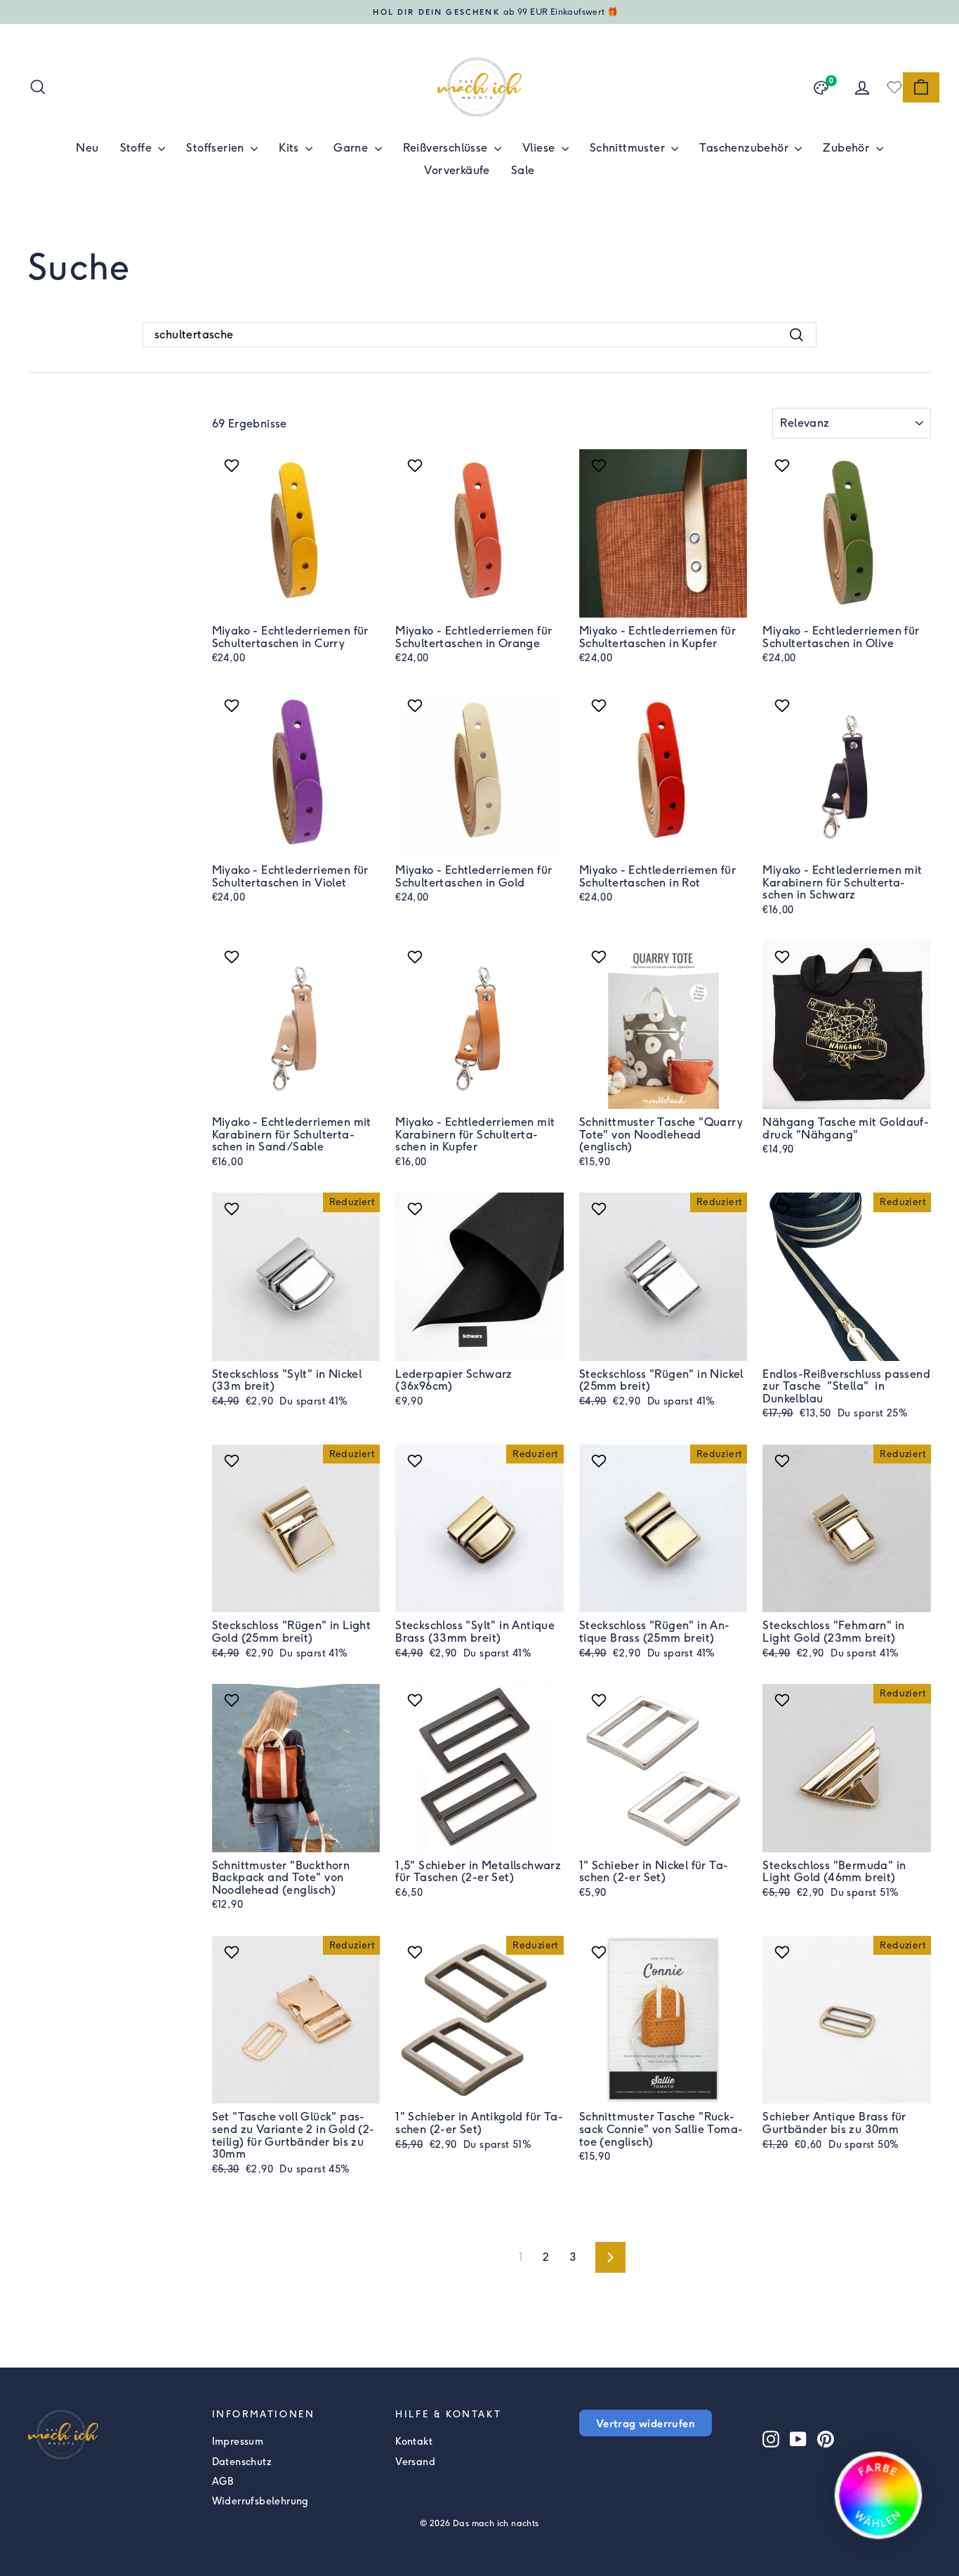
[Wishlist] (894, 87)
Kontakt (414, 2442)
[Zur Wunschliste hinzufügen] (233, 465)
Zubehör (847, 148)
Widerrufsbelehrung (260, 2501)
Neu (87, 148)
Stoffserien (217, 148)
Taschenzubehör (745, 148)
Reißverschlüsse (447, 148)
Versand (415, 2462)
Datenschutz (242, 2462)
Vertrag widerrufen (646, 2423)
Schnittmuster (629, 148)
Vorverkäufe (457, 170)
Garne (352, 148)
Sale (523, 170)
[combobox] (479, 335)
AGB (223, 2482)
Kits (290, 148)
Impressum (238, 2442)
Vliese (540, 148)
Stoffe (138, 148)
